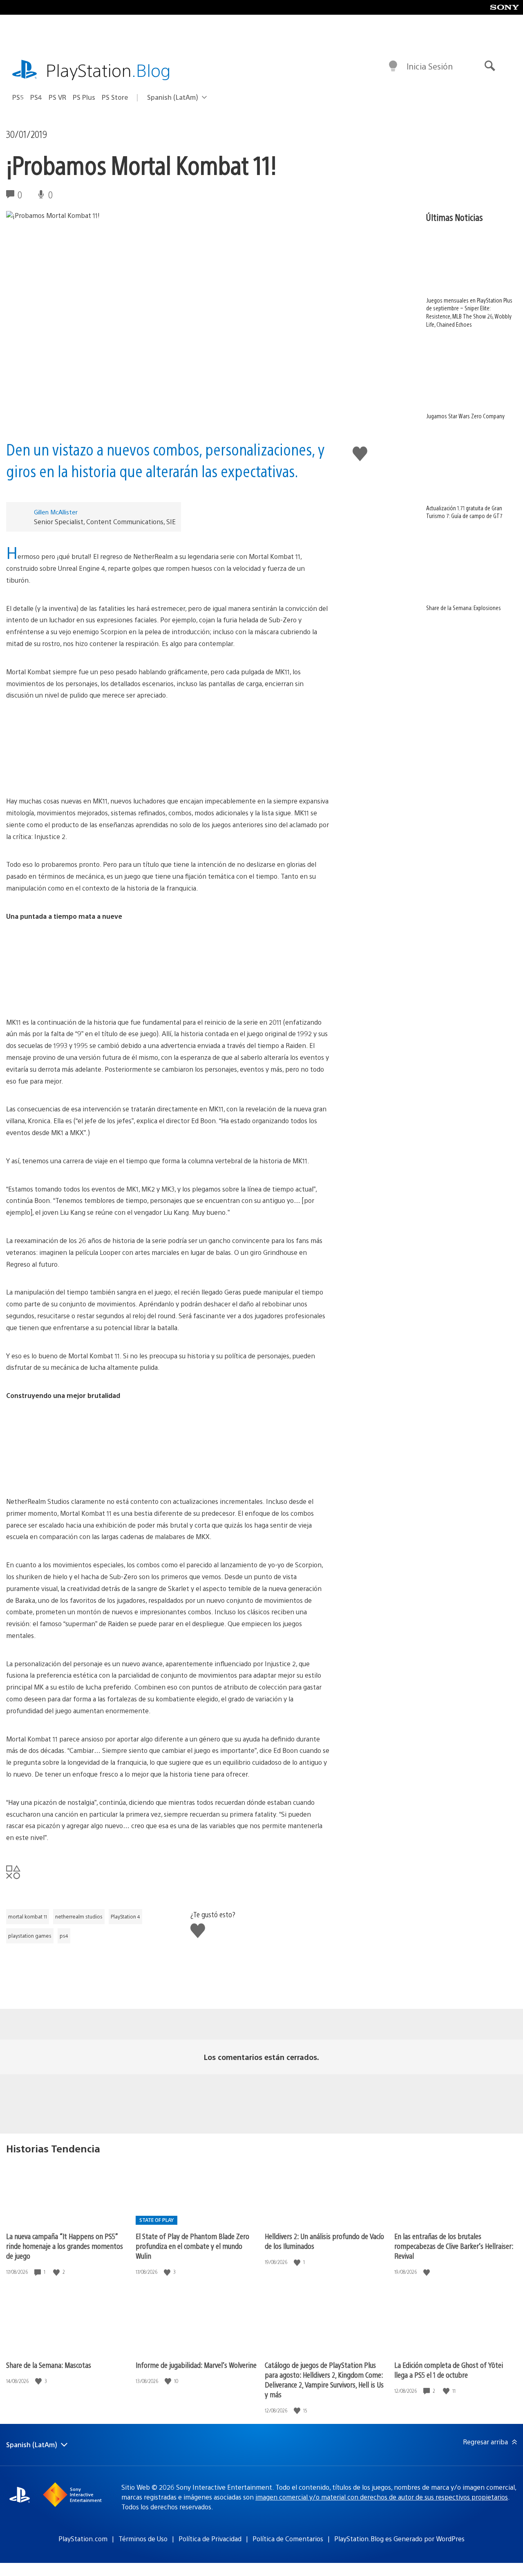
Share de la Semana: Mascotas (49, 2365)
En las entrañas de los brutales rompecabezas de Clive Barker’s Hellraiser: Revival (454, 2246)
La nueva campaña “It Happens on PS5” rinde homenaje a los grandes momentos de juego (65, 2246)
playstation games (30, 1936)
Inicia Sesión (430, 66)
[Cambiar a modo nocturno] (393, 66)
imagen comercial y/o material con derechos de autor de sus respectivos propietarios (382, 2497)
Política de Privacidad (210, 2539)
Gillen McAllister (56, 512)
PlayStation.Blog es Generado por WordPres (399, 2539)
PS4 (36, 97)
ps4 (64, 1936)
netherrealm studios (79, 1916)
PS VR (57, 97)
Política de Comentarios (288, 2539)
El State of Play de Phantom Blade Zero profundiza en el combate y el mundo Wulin (192, 2246)
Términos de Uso (143, 2539)
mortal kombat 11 (28, 1916)
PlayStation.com (83, 2539)
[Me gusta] (57, 2272)
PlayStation (108, 70)
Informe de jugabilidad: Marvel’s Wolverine (196, 2365)
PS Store (115, 97)
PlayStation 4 (125, 1916)
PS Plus (84, 97)
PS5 (18, 97)
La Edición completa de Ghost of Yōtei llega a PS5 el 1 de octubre (449, 2370)
